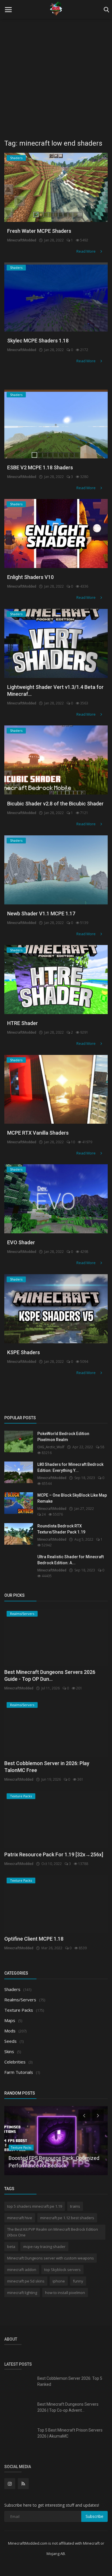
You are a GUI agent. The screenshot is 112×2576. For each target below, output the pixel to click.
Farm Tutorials (19, 2072)
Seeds (10, 2041)
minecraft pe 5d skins (26, 2281)
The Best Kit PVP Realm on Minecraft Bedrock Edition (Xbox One (53, 2232)
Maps (10, 2020)
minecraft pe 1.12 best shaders (67, 2218)
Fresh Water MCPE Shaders (39, 231)
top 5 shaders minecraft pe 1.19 (35, 2206)
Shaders (12, 1989)
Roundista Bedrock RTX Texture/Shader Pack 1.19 (61, 1529)
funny (78, 2281)
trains (75, 2206)
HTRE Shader (23, 1023)
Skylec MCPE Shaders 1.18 (38, 341)
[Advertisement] (56, 76)
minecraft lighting (22, 2293)
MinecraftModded (22, 240)
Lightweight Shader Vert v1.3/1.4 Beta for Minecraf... (55, 690)
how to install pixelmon (65, 2293)
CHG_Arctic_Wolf (51, 1447)
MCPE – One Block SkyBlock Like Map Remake (72, 1498)
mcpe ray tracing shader (44, 2247)
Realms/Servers (20, 2000)
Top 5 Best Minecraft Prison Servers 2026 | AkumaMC (70, 2433)
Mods (10, 2031)
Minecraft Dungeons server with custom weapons (51, 2258)
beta (11, 2247)
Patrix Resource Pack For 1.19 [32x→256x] (54, 1854)
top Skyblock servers (62, 2270)
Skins (9, 2051)
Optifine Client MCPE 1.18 (34, 1939)
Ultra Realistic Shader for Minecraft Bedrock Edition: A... (71, 1560)
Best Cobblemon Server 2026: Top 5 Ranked (70, 2381)
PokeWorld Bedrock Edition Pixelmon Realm (63, 1437)
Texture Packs (19, 2010)
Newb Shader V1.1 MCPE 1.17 (41, 913)
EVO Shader (21, 1242)
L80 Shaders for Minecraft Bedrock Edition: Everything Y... (70, 1467)
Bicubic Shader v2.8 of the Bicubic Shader (55, 804)
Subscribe (94, 2516)
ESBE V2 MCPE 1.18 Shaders (40, 467)
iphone (59, 2281)
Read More (86, 251)
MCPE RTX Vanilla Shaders (38, 1133)
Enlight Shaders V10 (30, 577)
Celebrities (15, 2062)
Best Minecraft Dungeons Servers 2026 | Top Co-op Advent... (68, 2407)
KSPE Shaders (24, 1352)
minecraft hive (20, 2218)
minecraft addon (22, 2270)
